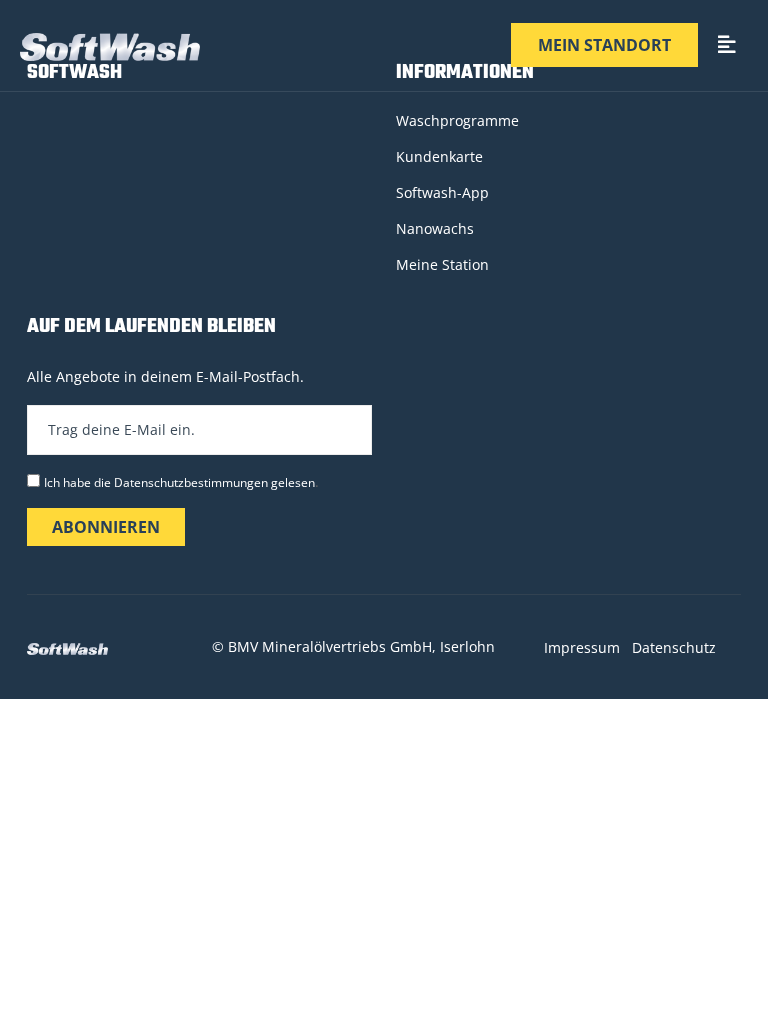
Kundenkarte (439, 156)
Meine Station (442, 264)
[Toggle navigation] (727, 45)
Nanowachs (435, 228)
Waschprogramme (457, 120)
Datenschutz (674, 647)
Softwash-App (442, 192)
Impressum (582, 647)
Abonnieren (106, 527)
